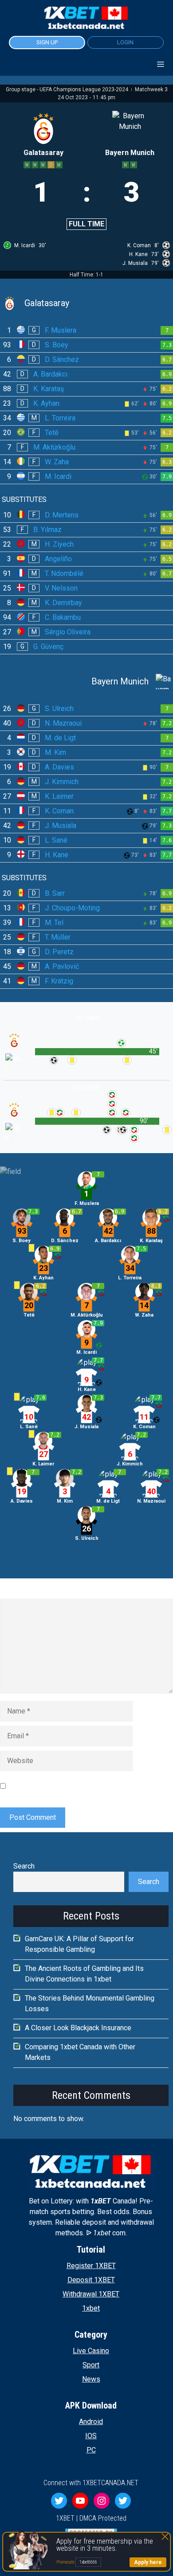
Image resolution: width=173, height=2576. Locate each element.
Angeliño (58, 559)
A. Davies (59, 767)
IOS (91, 2436)
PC (91, 2450)
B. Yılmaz (47, 530)
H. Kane (57, 855)
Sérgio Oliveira (68, 632)
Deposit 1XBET (91, 2280)
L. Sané (56, 840)
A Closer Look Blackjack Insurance (78, 2028)
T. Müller (58, 937)
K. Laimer (59, 796)
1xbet (91, 2308)
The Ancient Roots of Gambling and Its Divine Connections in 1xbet (84, 1974)
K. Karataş (49, 389)
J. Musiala (61, 826)
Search (24, 1866)
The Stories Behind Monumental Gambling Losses (90, 2003)
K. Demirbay (63, 603)
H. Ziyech (59, 544)
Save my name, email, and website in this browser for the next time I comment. (86, 1786)
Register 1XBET (91, 2266)
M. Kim (55, 752)
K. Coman (59, 811)
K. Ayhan (46, 403)
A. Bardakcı (50, 374)
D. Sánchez (62, 359)
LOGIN (125, 42)
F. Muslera (61, 330)
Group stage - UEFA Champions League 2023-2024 (68, 89)
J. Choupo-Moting (72, 908)
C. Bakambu (63, 617)
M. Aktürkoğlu (54, 447)
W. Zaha (57, 462)
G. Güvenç (48, 647)
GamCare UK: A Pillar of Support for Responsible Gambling (79, 1944)
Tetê (52, 433)
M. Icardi (58, 476)
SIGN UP (47, 42)
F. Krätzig (59, 981)
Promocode (66, 2562)
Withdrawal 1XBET (91, 2294)
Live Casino (91, 2351)
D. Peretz (59, 952)
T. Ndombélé (64, 573)
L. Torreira (60, 418)
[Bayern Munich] (86, 682)
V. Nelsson (61, 588)
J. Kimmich (62, 782)
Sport (91, 2365)
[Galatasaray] (86, 303)
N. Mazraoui (63, 723)
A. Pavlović (62, 966)
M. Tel (54, 923)
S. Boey (57, 345)
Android (91, 2422)
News (91, 2379)
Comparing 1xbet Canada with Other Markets (80, 2052)
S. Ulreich (59, 709)
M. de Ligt (60, 738)
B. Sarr (55, 893)
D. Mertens (62, 515)
